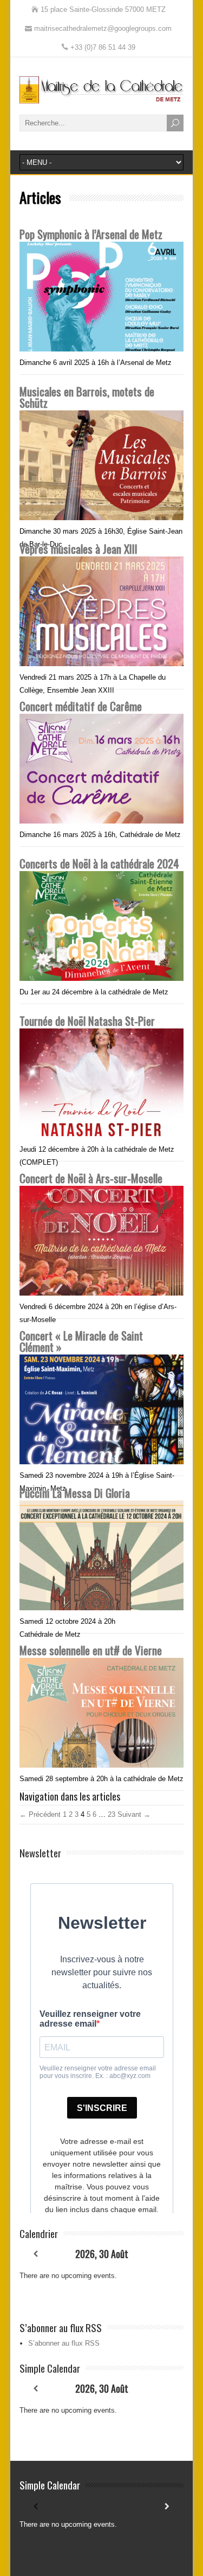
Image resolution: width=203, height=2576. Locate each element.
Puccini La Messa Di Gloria (75, 1493)
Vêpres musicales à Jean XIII (78, 549)
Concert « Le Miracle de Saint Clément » (81, 1341)
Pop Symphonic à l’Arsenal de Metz (91, 234)
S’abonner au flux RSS (64, 2343)
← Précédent (40, 1814)
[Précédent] (36, 2254)
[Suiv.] (168, 2254)
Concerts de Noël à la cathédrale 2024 (99, 863)
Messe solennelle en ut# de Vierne (91, 1650)
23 (112, 1814)
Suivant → (134, 1814)
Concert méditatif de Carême (81, 706)
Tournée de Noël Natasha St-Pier (87, 1021)
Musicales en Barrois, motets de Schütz (87, 397)
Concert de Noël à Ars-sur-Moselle (91, 1178)
